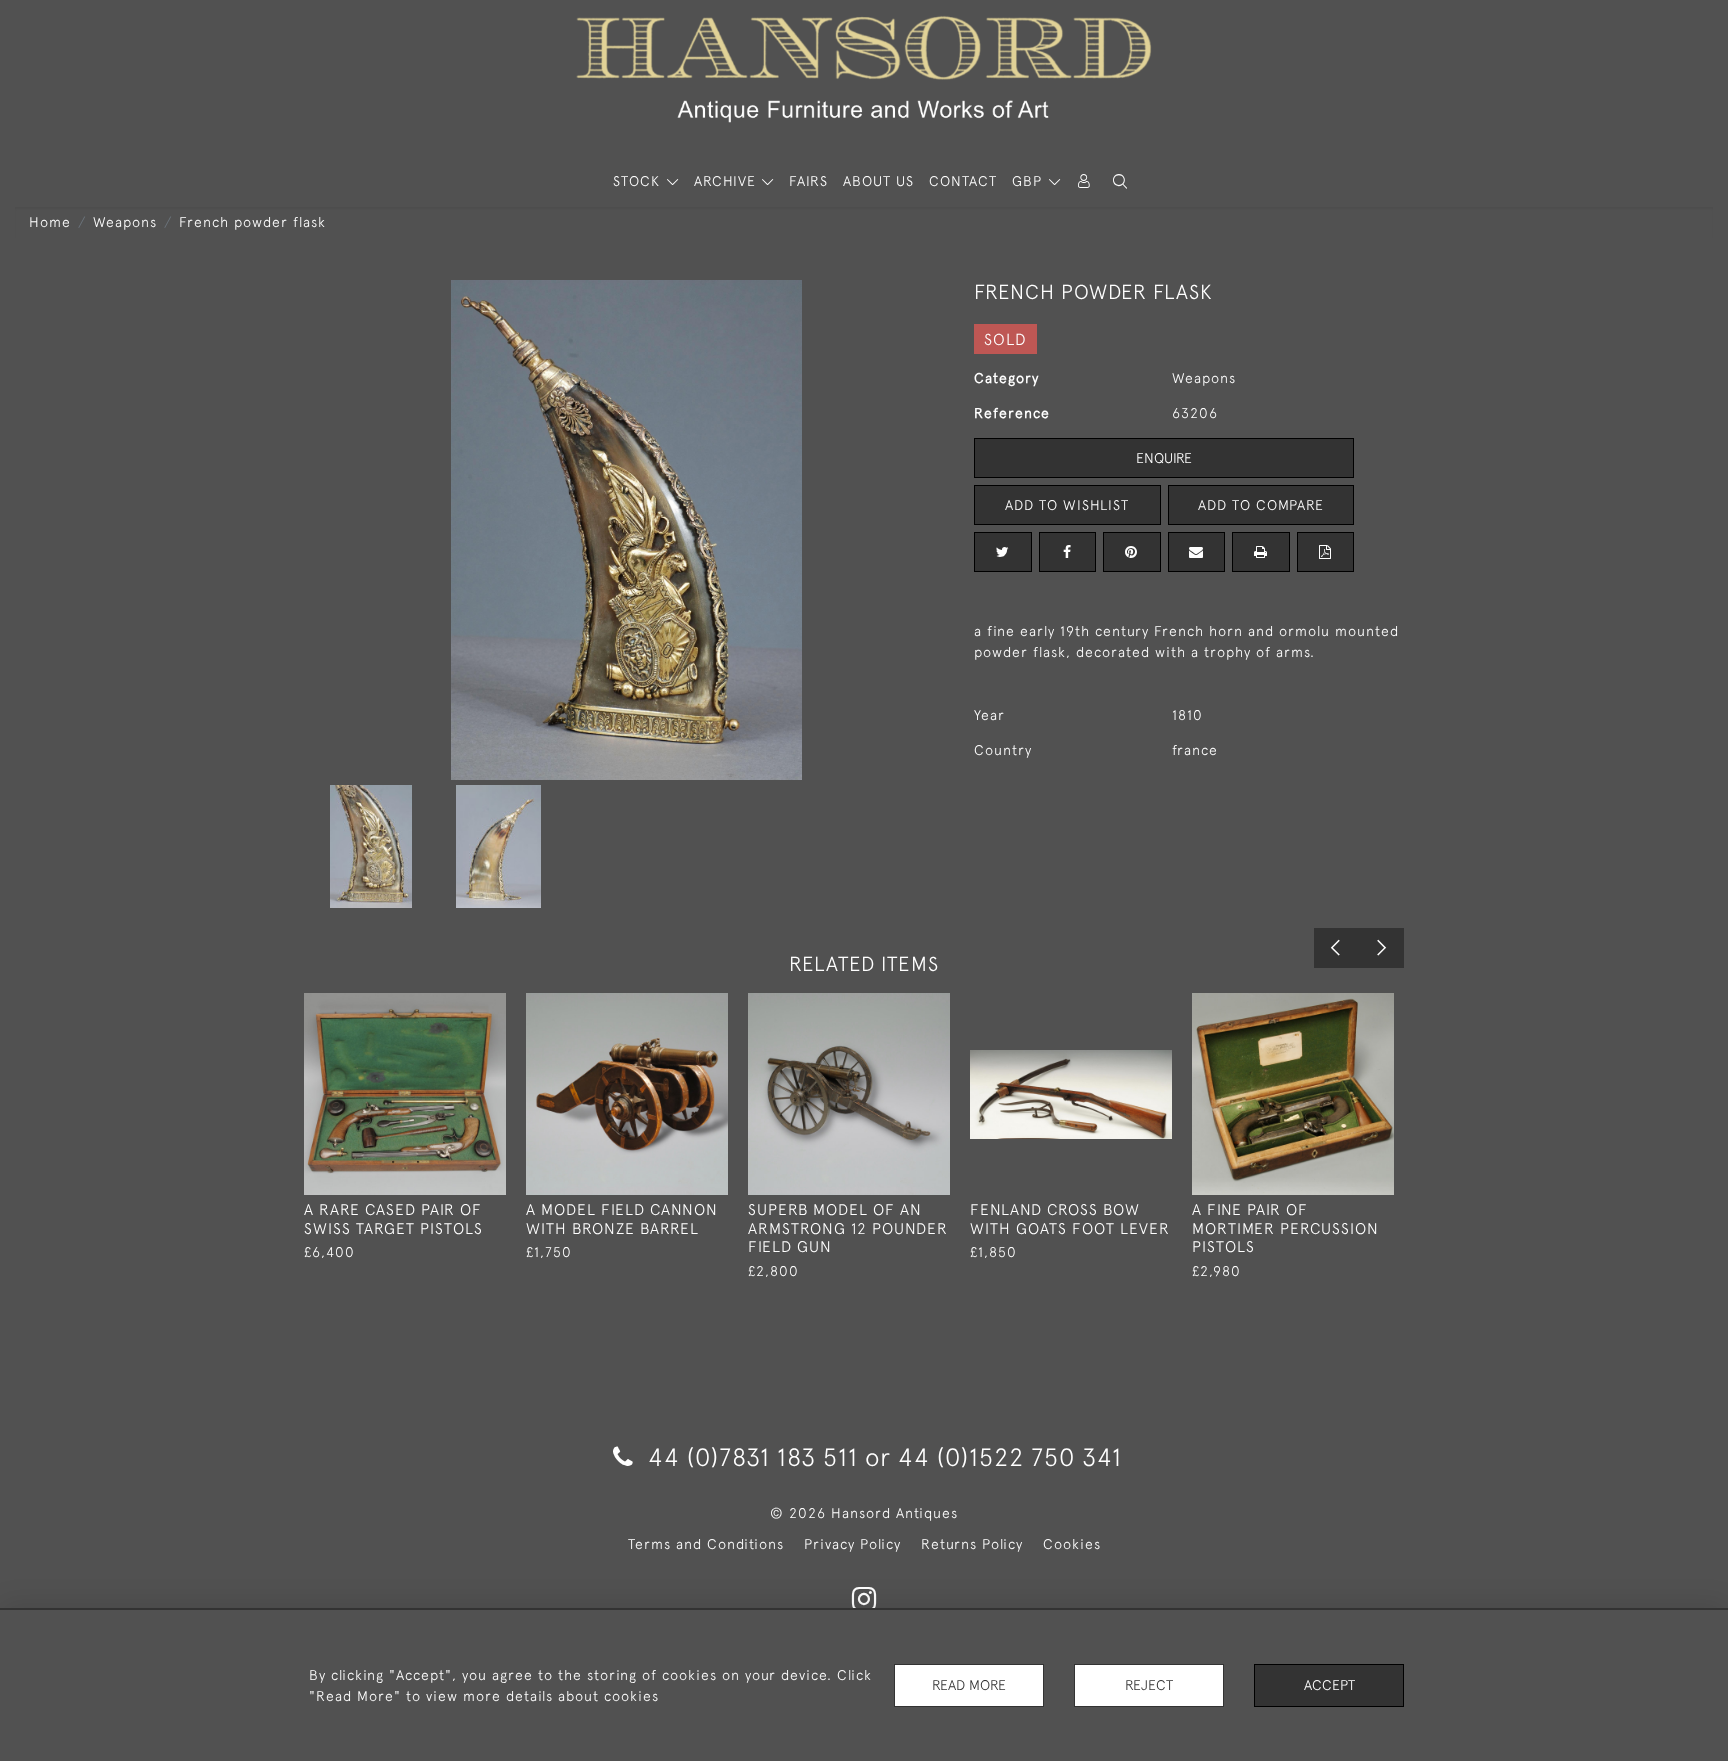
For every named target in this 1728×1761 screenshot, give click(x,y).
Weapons (125, 222)
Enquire (1164, 458)
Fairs (808, 181)
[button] (1120, 181)
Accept (1329, 1685)
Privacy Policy (852, 1544)
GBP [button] (1029, 181)
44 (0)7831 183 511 (753, 1456)
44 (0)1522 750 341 (1010, 1456)
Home (50, 222)
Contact (963, 181)
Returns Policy (972, 1544)
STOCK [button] (639, 181)
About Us (878, 181)
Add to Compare (1261, 505)
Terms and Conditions (706, 1544)
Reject (1149, 1685)
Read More (969, 1685)
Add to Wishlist (1067, 505)
